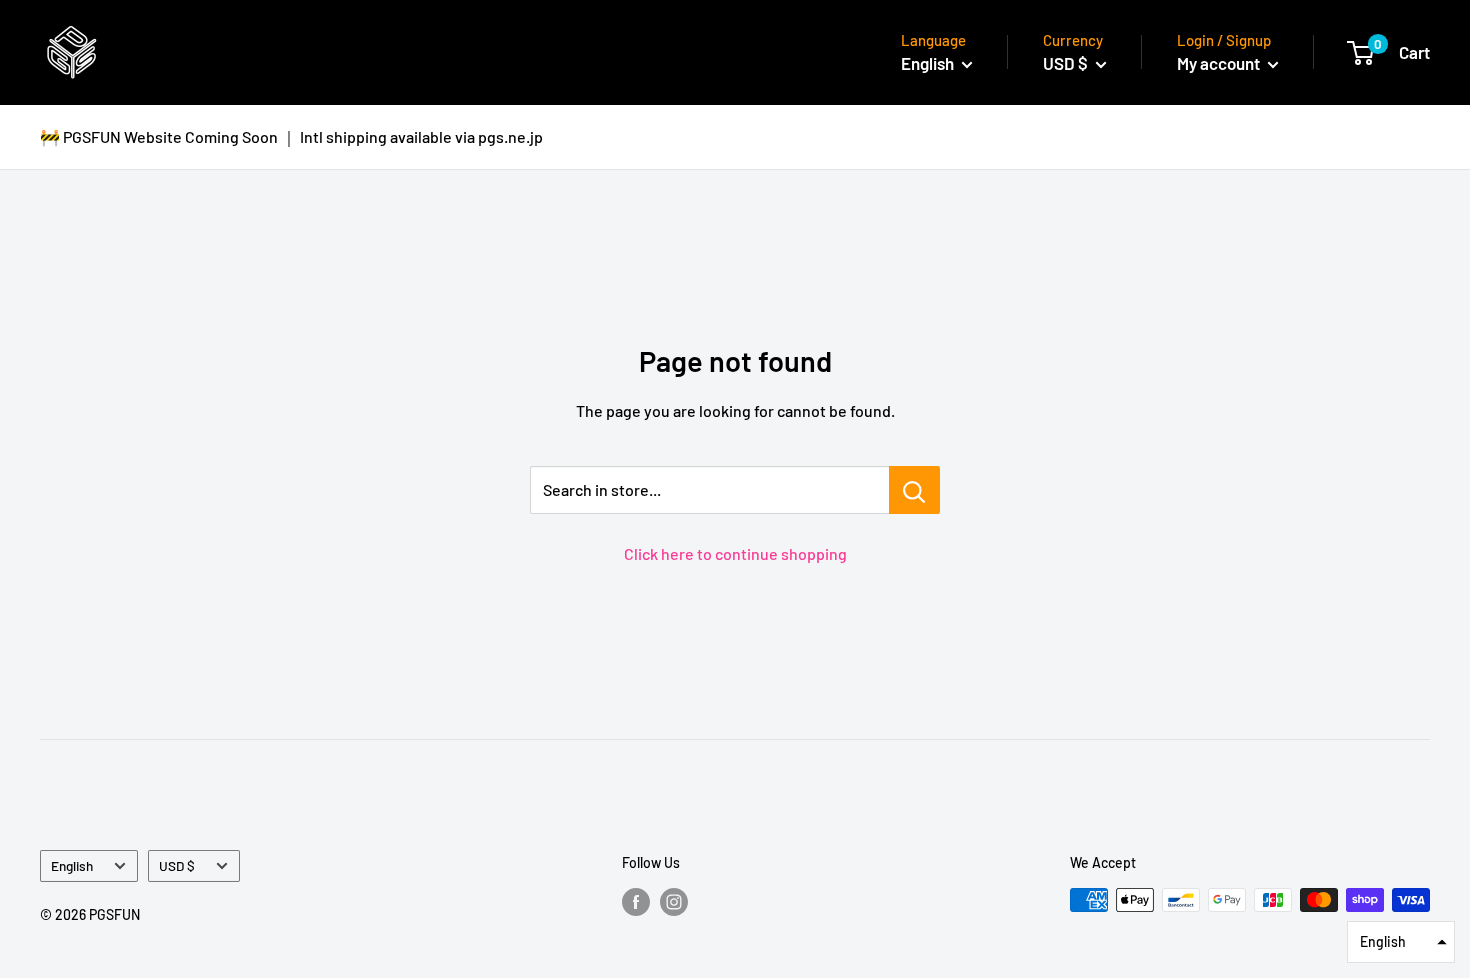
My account (1220, 63)
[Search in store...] (914, 490)
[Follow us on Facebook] (636, 902)
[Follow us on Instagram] (674, 902)
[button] (1401, 942)
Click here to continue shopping (735, 553)
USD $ (177, 865)
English (72, 865)
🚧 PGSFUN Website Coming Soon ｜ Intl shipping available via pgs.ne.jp (291, 136)
